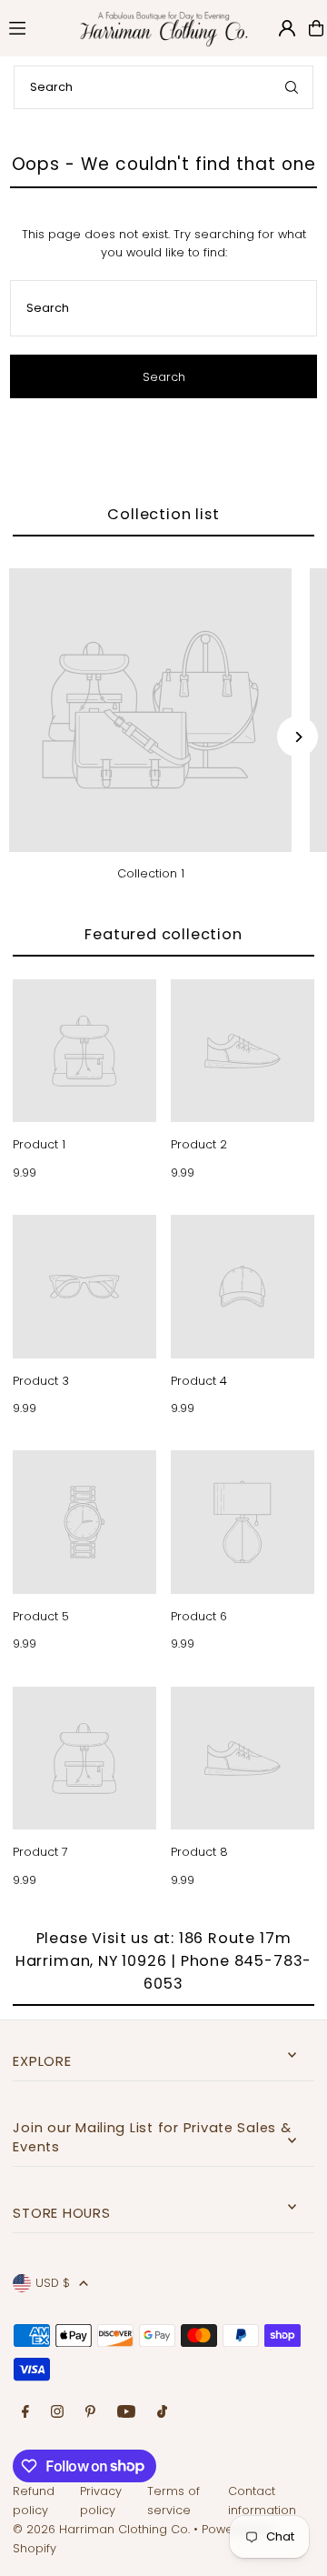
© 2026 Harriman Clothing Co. (103, 2529)
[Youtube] (126, 2413)
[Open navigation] (33, 27)
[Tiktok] (162, 2413)
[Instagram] (57, 2413)
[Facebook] (25, 2413)
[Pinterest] (90, 2413)
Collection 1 (151, 873)
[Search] (292, 87)
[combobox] (163, 87)
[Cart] (316, 28)
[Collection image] (150, 710)
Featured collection (163, 934)
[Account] (287, 28)
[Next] (297, 737)
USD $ (53, 2283)
